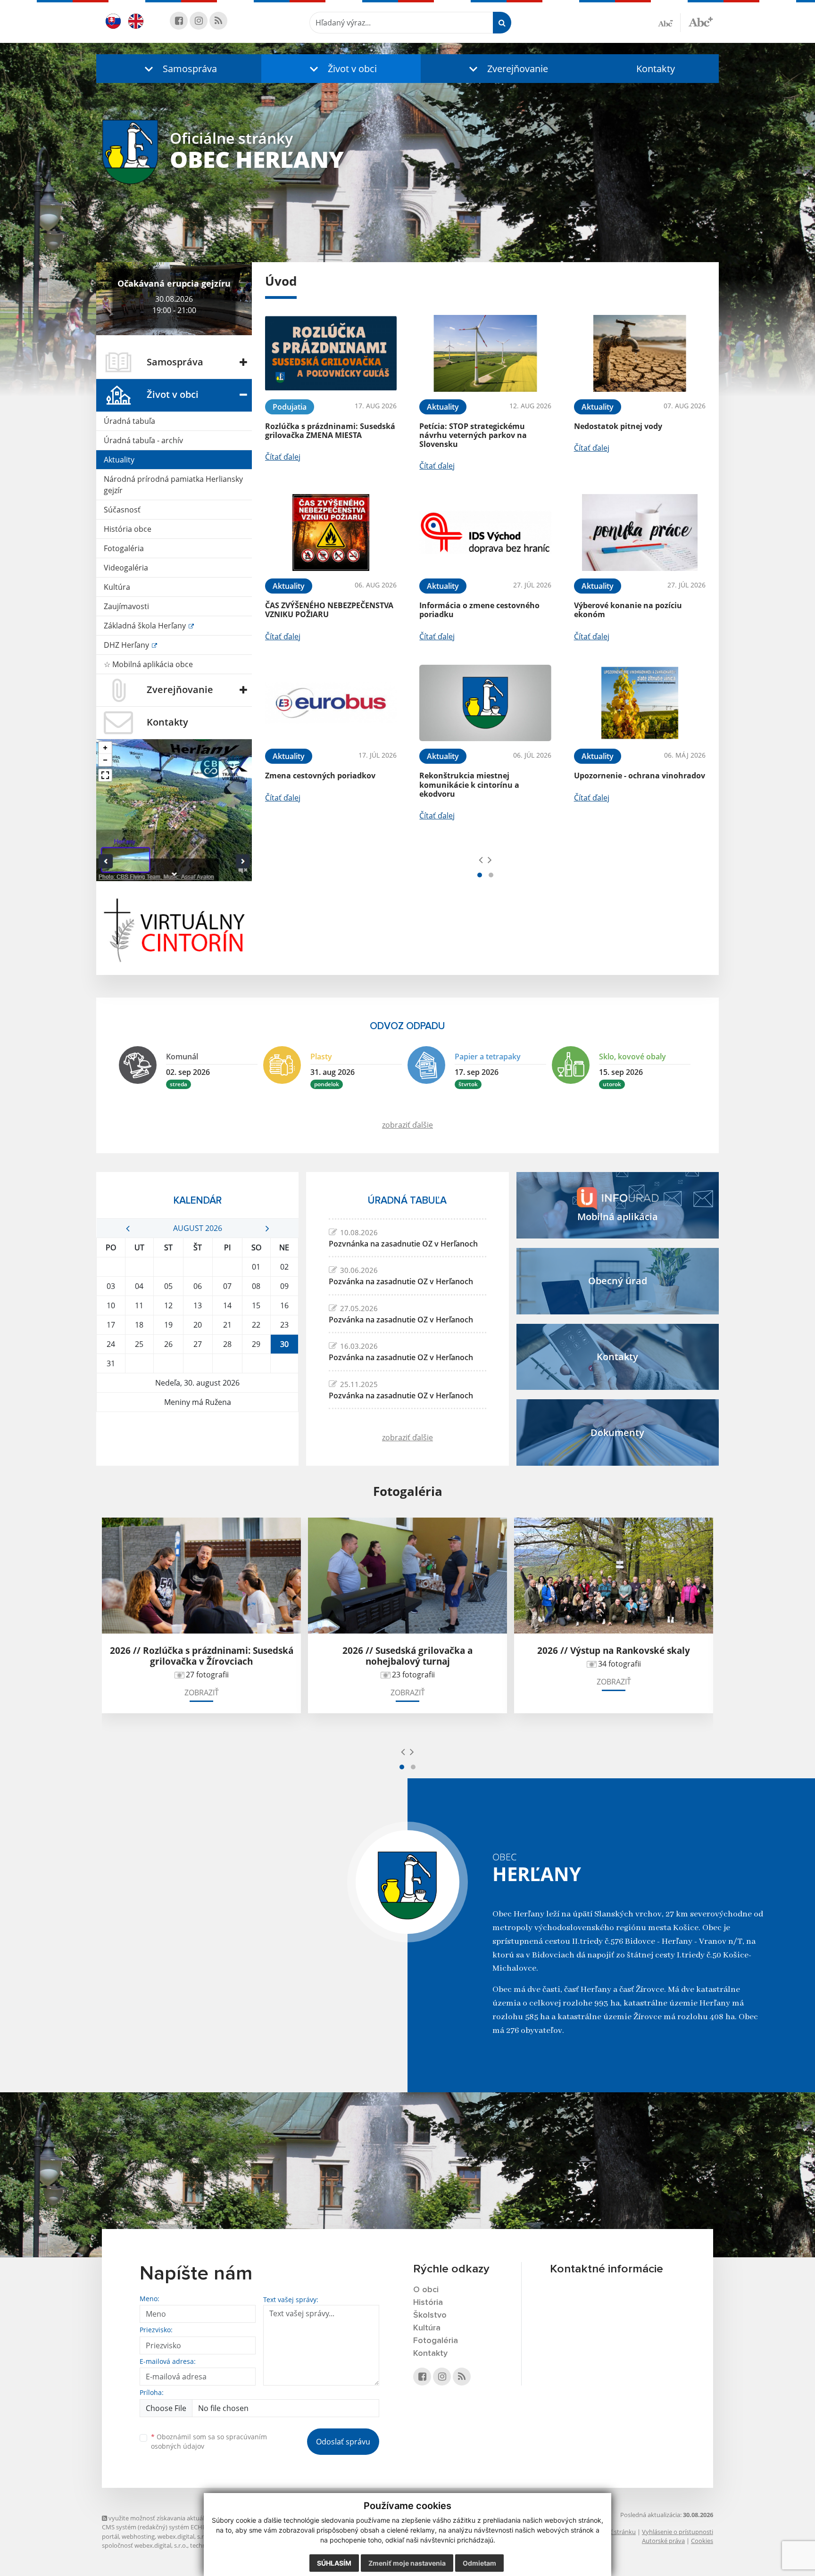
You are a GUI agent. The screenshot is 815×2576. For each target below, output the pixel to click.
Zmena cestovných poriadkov (320, 776)
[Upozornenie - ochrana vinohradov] (640, 703)
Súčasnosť (122, 510)
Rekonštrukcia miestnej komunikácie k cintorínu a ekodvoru (469, 784)
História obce (128, 529)
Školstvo (430, 2315)
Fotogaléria (124, 548)
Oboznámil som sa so (209, 2442)
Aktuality (119, 460)
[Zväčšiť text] (701, 21)
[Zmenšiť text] (669, 23)
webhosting (138, 2536)
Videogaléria (126, 568)
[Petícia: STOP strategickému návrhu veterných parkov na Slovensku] (485, 353)
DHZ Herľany (127, 645)
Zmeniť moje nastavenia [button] (407, 2563)
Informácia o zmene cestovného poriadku (479, 610)
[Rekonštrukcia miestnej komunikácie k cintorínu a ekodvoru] (485, 703)
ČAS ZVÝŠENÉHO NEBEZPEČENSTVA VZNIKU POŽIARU (329, 610)
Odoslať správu (343, 2442)
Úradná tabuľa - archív (143, 440)
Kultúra (117, 587)
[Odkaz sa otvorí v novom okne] (179, 21)
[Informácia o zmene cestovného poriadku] (485, 533)
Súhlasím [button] (334, 2563)
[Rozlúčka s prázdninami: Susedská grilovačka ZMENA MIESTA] (331, 353)
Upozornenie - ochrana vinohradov (640, 776)
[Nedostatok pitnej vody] (640, 353)
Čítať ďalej (283, 457)
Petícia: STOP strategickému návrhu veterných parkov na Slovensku (473, 435)
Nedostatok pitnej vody (618, 426)
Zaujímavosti (126, 606)
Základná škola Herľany (146, 626)
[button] (179, 69)
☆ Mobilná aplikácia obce (148, 664)
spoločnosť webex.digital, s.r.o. (145, 2545)
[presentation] (481, 859)
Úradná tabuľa (129, 421)
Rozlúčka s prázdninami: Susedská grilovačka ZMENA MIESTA (330, 431)
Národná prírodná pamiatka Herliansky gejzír (173, 485)
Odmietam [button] (479, 2563)
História (428, 2303)
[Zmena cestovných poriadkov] (331, 703)
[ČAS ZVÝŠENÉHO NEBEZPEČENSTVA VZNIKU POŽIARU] (331, 533)
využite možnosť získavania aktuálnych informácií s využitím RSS (198, 2518)
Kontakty (656, 69)
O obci (426, 2290)
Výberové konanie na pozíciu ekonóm (628, 610)
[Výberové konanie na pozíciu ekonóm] (640, 533)
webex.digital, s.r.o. (184, 2536)
